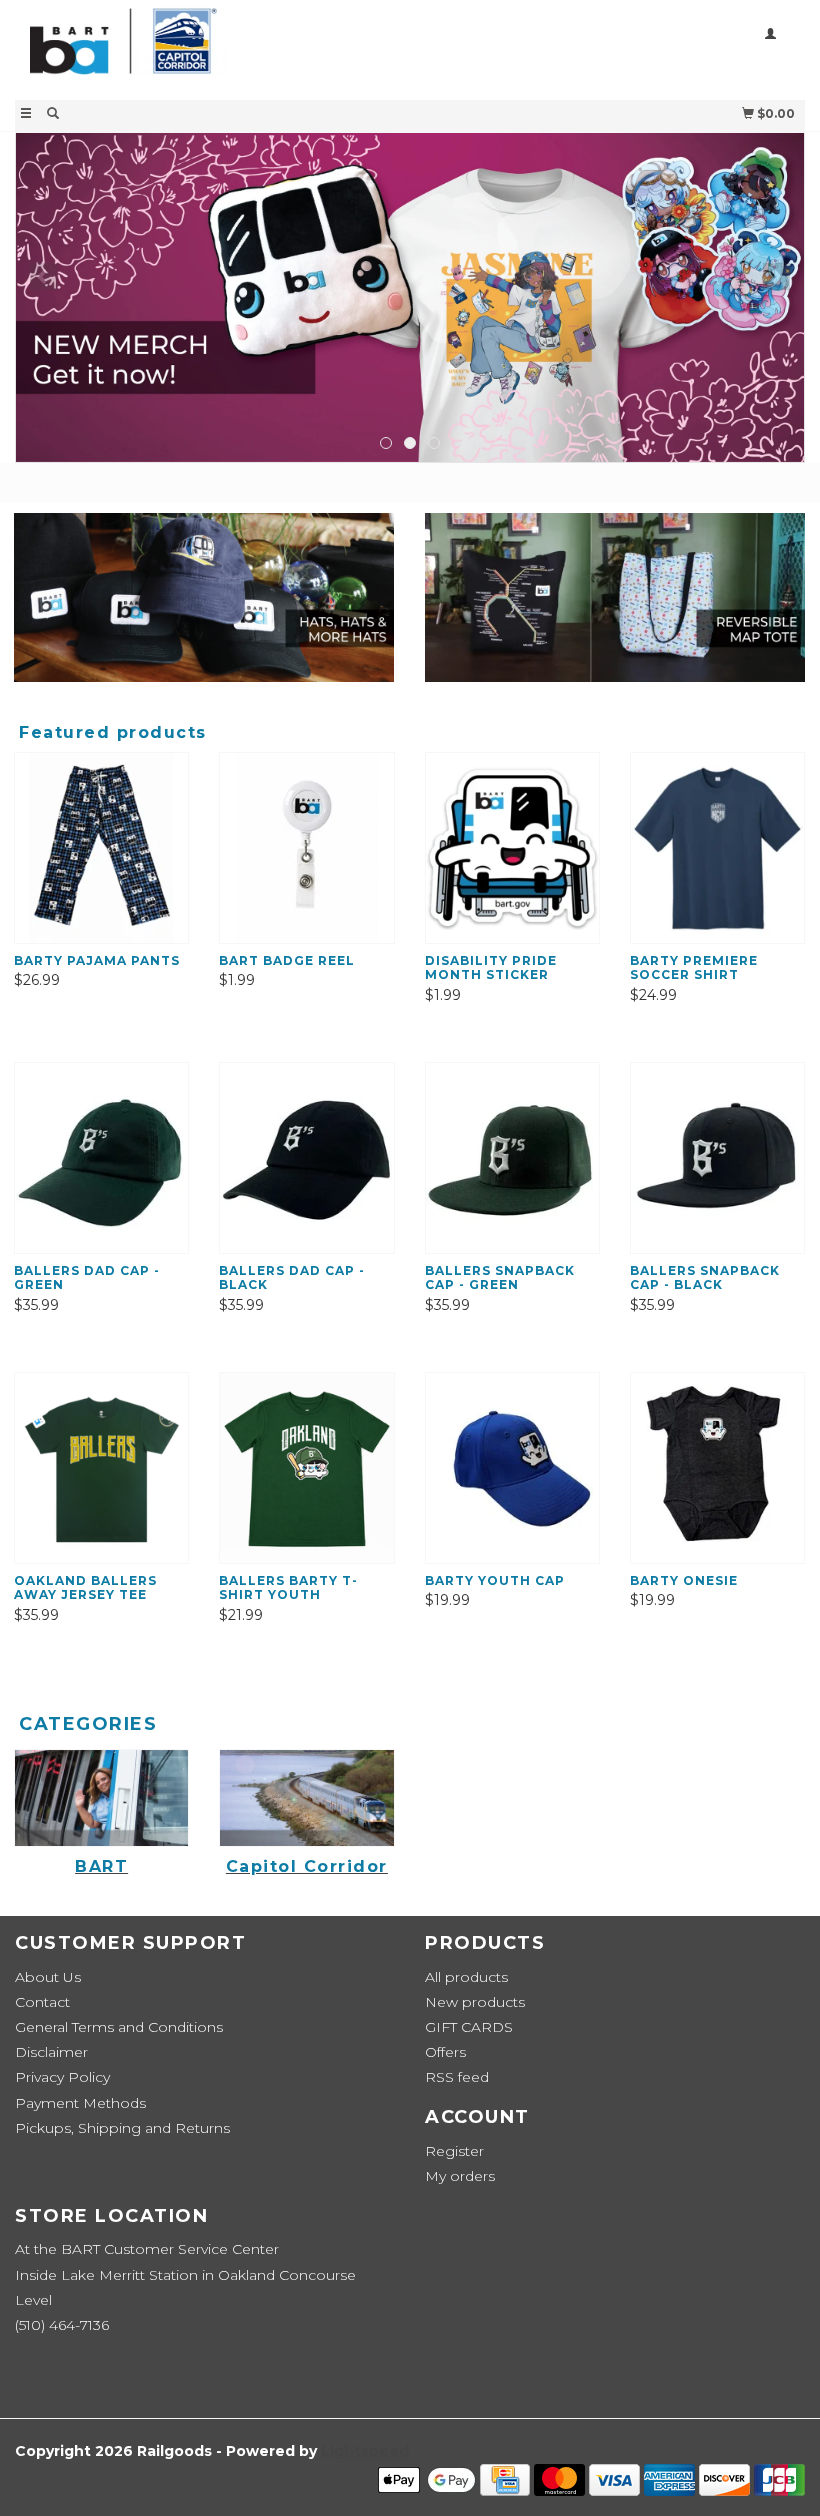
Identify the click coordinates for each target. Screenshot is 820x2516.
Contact (42, 2002)
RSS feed (457, 2077)
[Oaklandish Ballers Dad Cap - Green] (101, 1157)
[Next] (776, 276)
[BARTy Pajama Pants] (101, 847)
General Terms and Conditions (119, 2027)
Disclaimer (51, 2052)
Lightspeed (365, 2451)
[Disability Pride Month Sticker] (512, 847)
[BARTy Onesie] (717, 1467)
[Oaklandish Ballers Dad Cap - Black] (306, 1157)
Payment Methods (80, 2103)
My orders (460, 2176)
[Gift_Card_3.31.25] (410, 297)
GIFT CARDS (469, 2027)
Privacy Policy (62, 2077)
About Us (48, 1977)
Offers (445, 2052)
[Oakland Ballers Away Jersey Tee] (101, 1467)
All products (466, 1977)
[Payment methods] (429, 2479)
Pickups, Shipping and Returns (122, 2128)
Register (454, 2151)
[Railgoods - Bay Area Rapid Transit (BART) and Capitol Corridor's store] (212, 48)
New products (475, 2002)
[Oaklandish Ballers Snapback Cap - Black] (717, 1157)
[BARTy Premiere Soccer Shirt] (717, 847)
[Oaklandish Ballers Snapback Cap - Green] (512, 1157)
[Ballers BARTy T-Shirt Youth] (306, 1467)
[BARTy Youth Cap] (512, 1467)
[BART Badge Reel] (306, 847)
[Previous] (43, 276)
